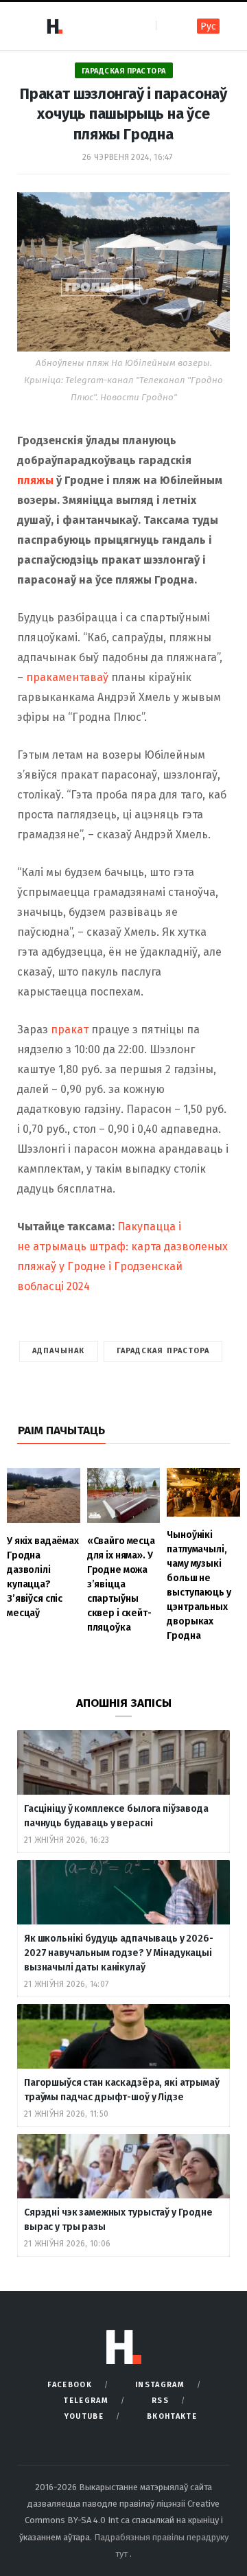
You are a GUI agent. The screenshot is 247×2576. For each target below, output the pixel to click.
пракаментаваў (67, 677)
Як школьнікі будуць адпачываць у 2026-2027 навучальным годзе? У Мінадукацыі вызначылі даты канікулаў (119, 1953)
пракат (70, 1030)
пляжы (35, 480)
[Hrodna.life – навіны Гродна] (54, 26)
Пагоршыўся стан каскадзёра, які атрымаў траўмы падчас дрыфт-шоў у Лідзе (122, 2090)
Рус (208, 26)
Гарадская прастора (124, 71)
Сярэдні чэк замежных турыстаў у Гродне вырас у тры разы (118, 2220)
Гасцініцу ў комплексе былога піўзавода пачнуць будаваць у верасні (116, 1816)
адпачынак (59, 1351)
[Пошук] (168, 26)
